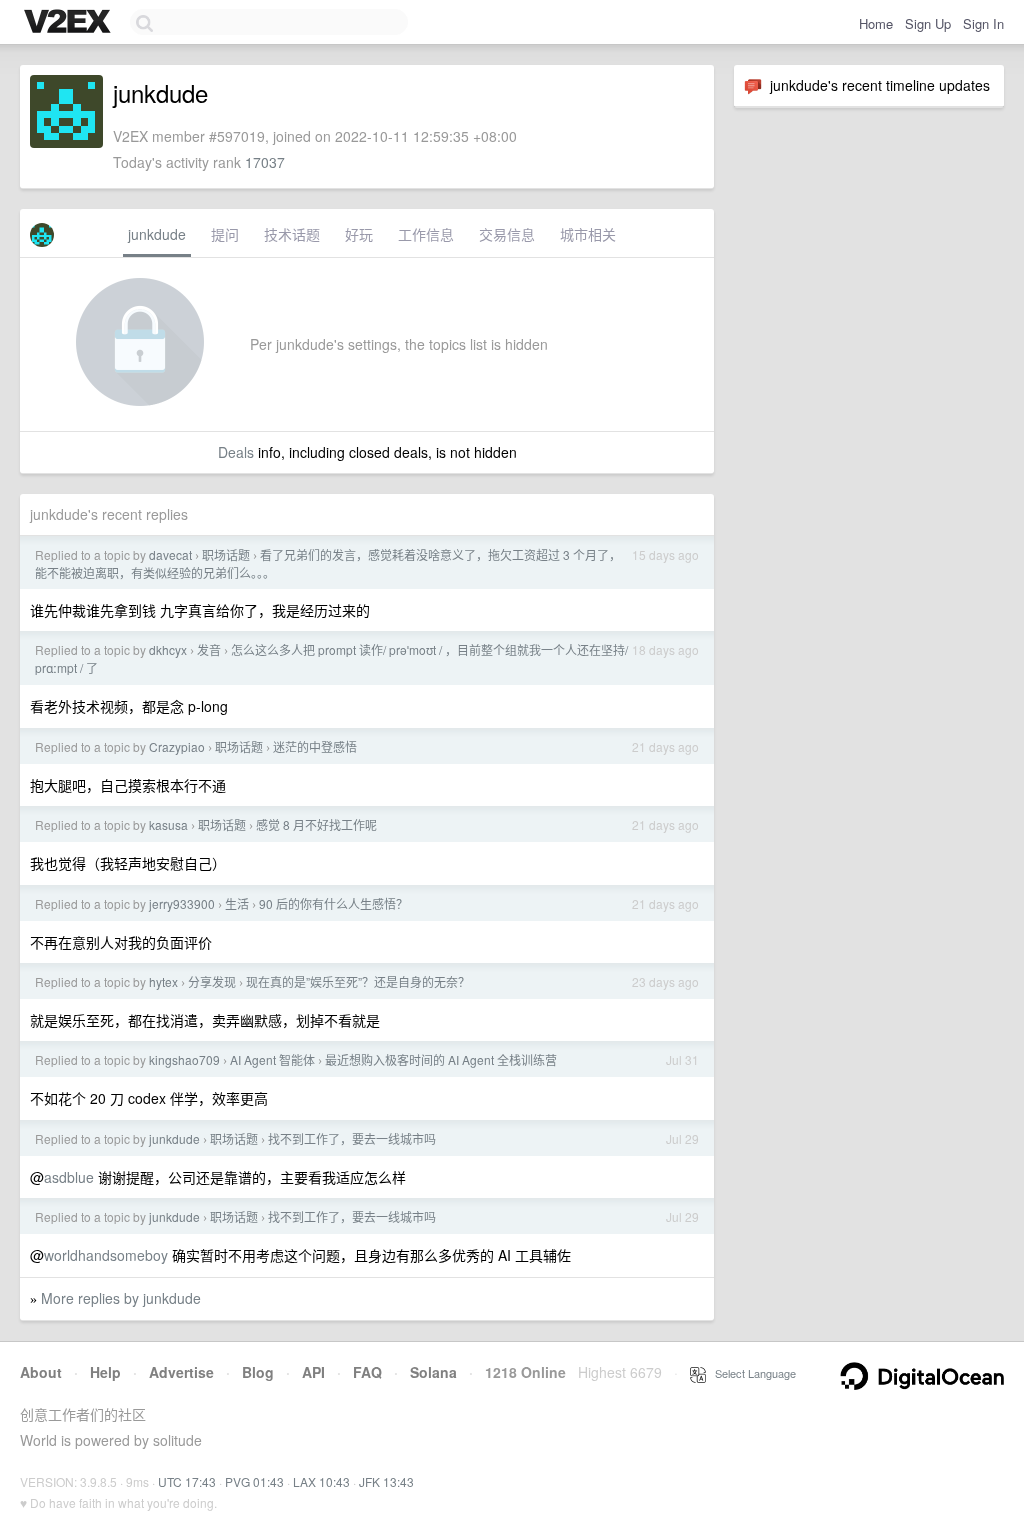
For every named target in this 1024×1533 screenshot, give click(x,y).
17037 (265, 162)
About (41, 1372)
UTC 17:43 (187, 1481)
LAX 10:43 (321, 1481)
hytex (163, 981)
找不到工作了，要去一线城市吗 (352, 1138)
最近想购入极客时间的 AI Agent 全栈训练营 (441, 1059)
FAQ (367, 1372)
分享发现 (212, 981)
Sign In (983, 23)
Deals (236, 452)
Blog (258, 1372)
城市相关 (588, 234)
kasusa (168, 824)
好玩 (359, 234)
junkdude (157, 234)
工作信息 (426, 234)
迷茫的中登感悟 (315, 746)
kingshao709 (184, 1059)
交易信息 (507, 234)
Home (876, 23)
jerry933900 (182, 903)
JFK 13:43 (386, 1481)
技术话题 (292, 234)
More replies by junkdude (121, 1298)
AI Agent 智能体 (272, 1059)
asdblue (69, 1177)
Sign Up (928, 23)
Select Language (751, 1373)
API (313, 1372)
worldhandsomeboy (106, 1255)
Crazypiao (177, 746)
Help (105, 1372)
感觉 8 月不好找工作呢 (316, 824)
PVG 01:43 (254, 1481)
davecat (170, 554)
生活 (237, 903)
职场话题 (226, 554)
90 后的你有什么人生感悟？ (333, 903)
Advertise (181, 1372)
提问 (225, 234)
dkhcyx (168, 649)
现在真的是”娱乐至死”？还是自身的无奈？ (358, 981)
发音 (209, 649)
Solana (433, 1372)
